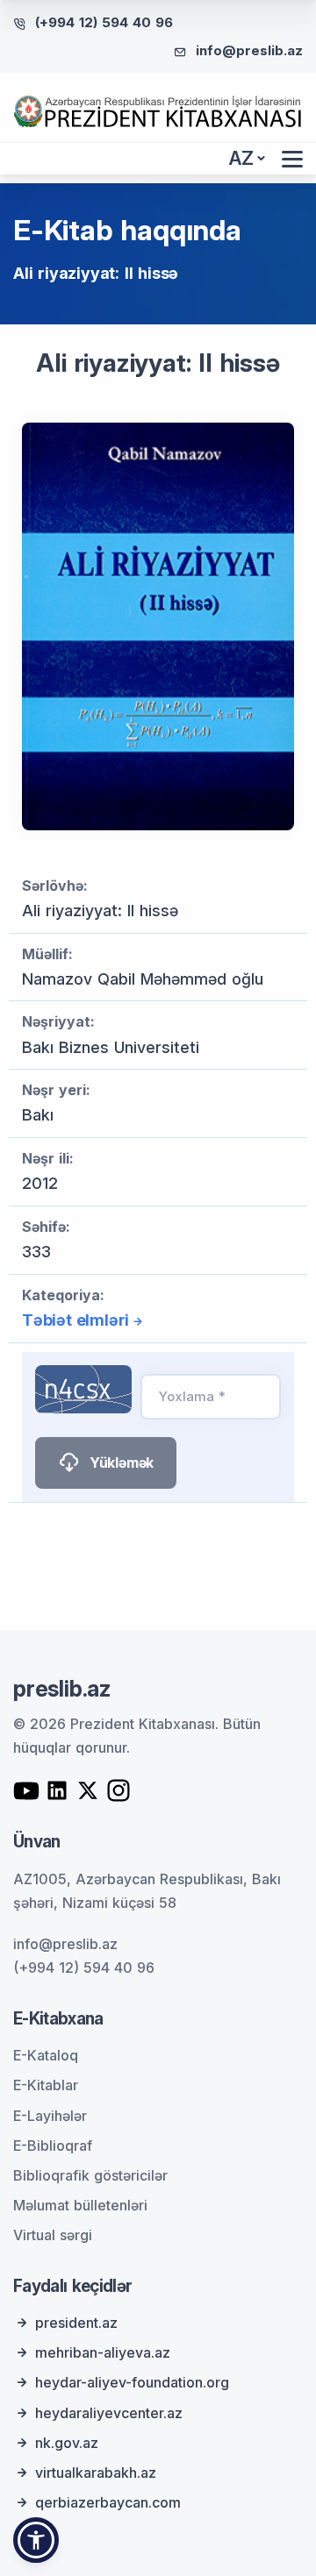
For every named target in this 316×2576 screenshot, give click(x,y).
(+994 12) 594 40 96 (104, 22)
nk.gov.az (67, 2443)
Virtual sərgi (53, 2235)
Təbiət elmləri (75, 1320)
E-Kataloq (46, 2055)
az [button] (241, 158)
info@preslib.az (249, 50)
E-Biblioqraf (53, 2145)
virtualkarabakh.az (96, 2473)
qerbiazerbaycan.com (108, 2502)
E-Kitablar (46, 2085)
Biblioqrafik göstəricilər (90, 2175)
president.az (76, 2323)
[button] (36, 2540)
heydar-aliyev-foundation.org (132, 2382)
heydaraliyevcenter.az (109, 2413)
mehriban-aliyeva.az (103, 2352)
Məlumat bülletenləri (80, 2205)
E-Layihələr (50, 2116)
